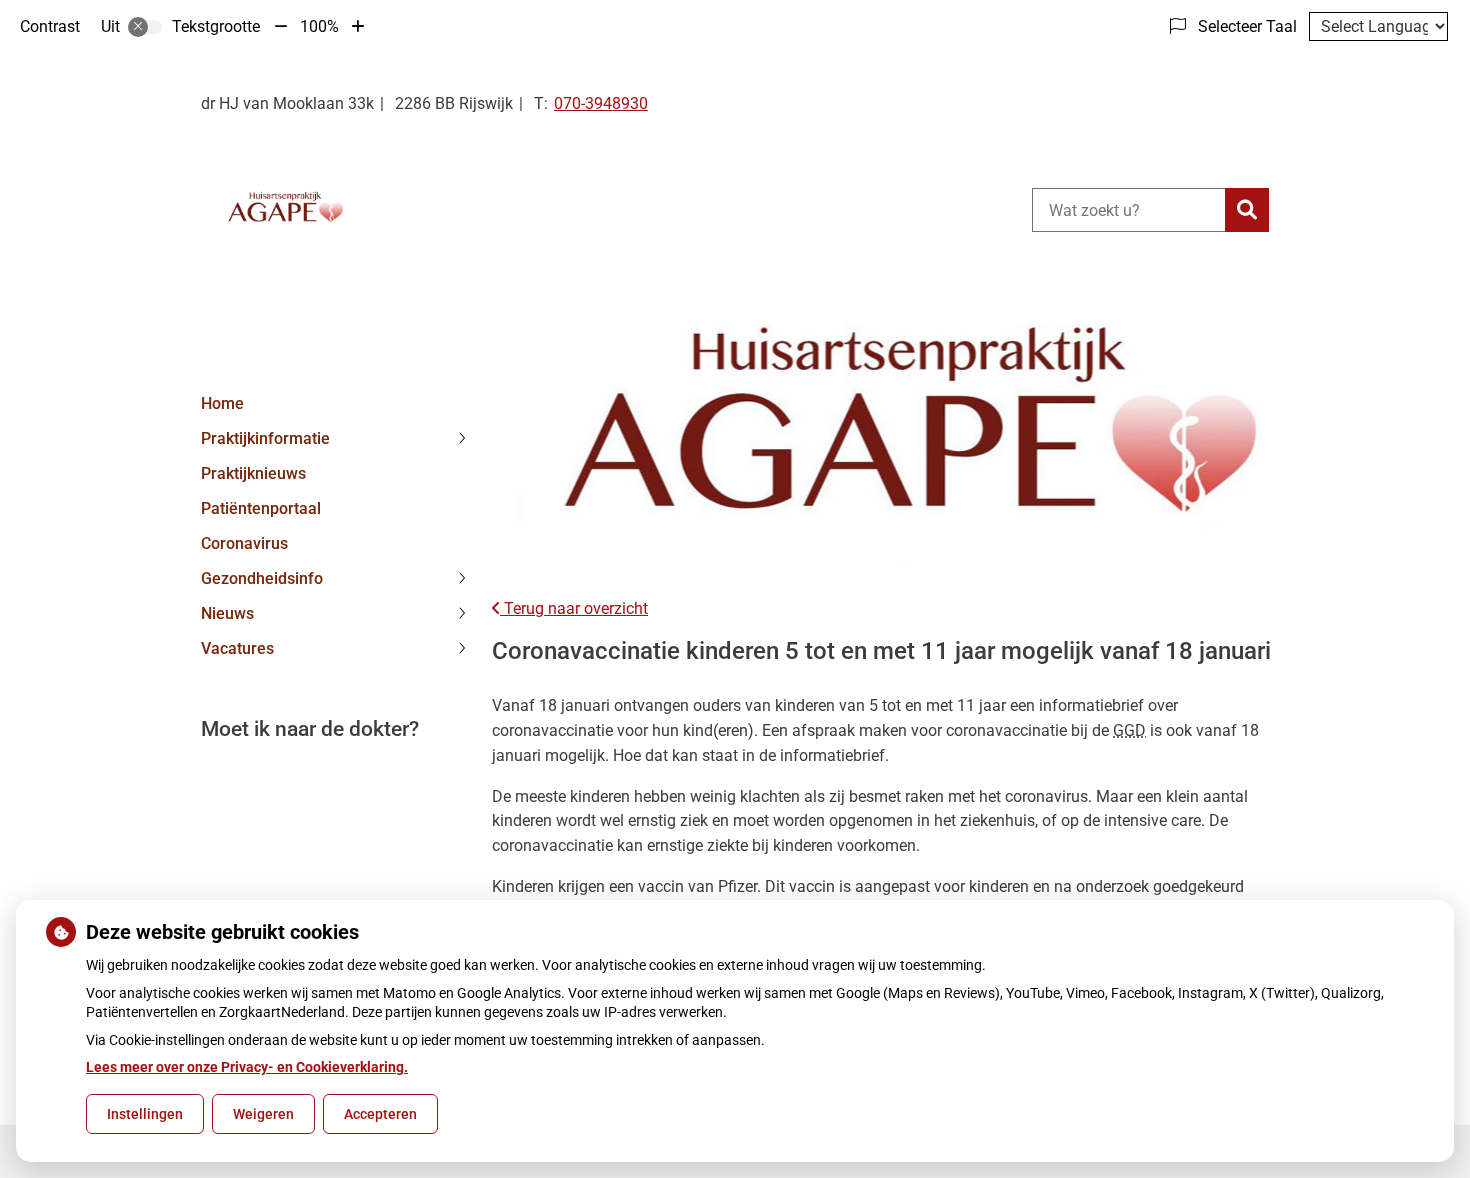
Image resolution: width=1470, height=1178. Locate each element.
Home (222, 403)
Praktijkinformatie (265, 438)
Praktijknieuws (253, 473)
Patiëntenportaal (261, 508)
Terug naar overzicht (574, 608)
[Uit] (145, 27)
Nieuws (227, 613)
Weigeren (263, 1114)
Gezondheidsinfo (262, 578)
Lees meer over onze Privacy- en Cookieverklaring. (247, 1067)
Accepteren (380, 1114)
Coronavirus (244, 543)
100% (319, 26)
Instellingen (145, 1114)
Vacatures (237, 648)
